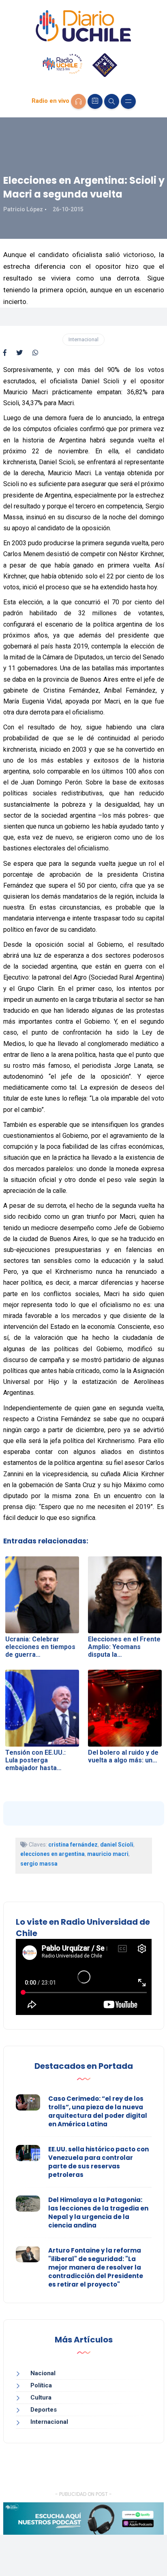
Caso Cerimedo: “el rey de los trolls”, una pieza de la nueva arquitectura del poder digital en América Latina (98, 2111)
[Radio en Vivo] (78, 101)
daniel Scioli (117, 1845)
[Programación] (95, 101)
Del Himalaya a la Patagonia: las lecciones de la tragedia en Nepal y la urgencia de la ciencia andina (98, 2213)
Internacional (83, 339)
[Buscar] (112, 101)
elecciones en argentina (52, 1854)
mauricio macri (108, 1854)
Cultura (41, 2397)
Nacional (43, 2373)
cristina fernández (73, 1845)
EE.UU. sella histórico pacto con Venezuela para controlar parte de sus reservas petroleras (98, 2162)
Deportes (44, 2410)
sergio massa (39, 1864)
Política (41, 2385)
